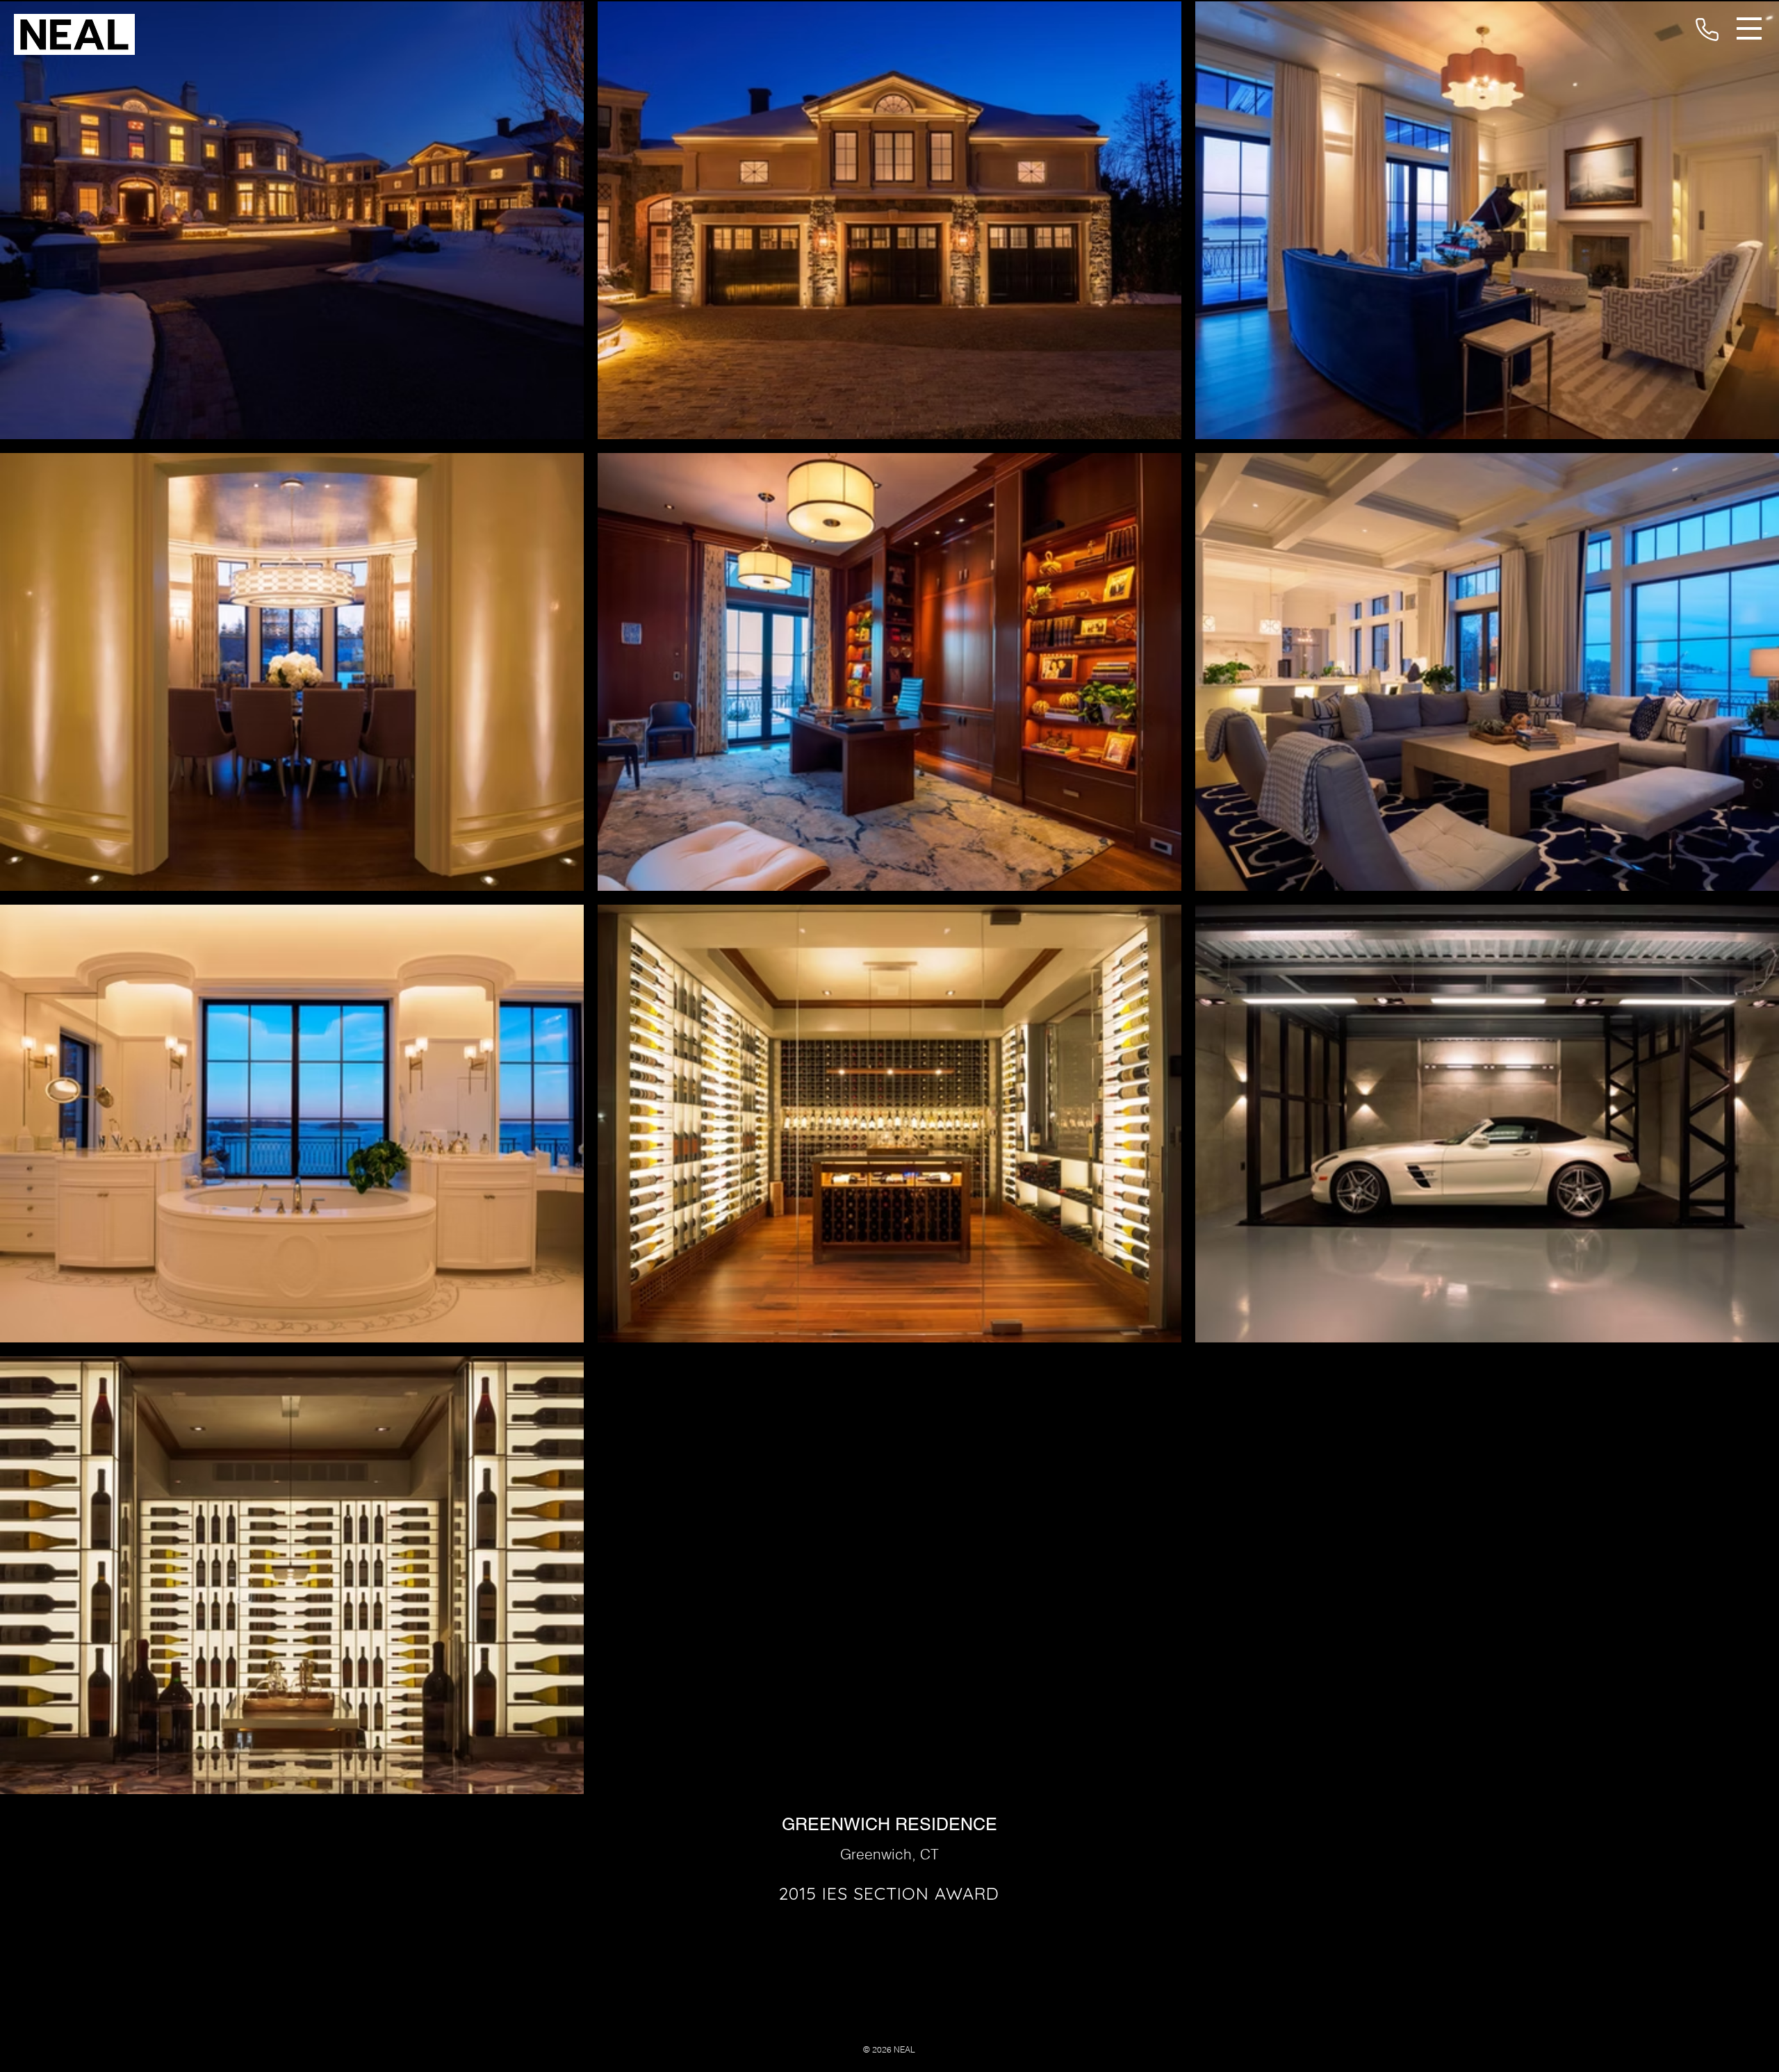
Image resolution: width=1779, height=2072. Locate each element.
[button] (1749, 28)
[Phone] (1707, 29)
